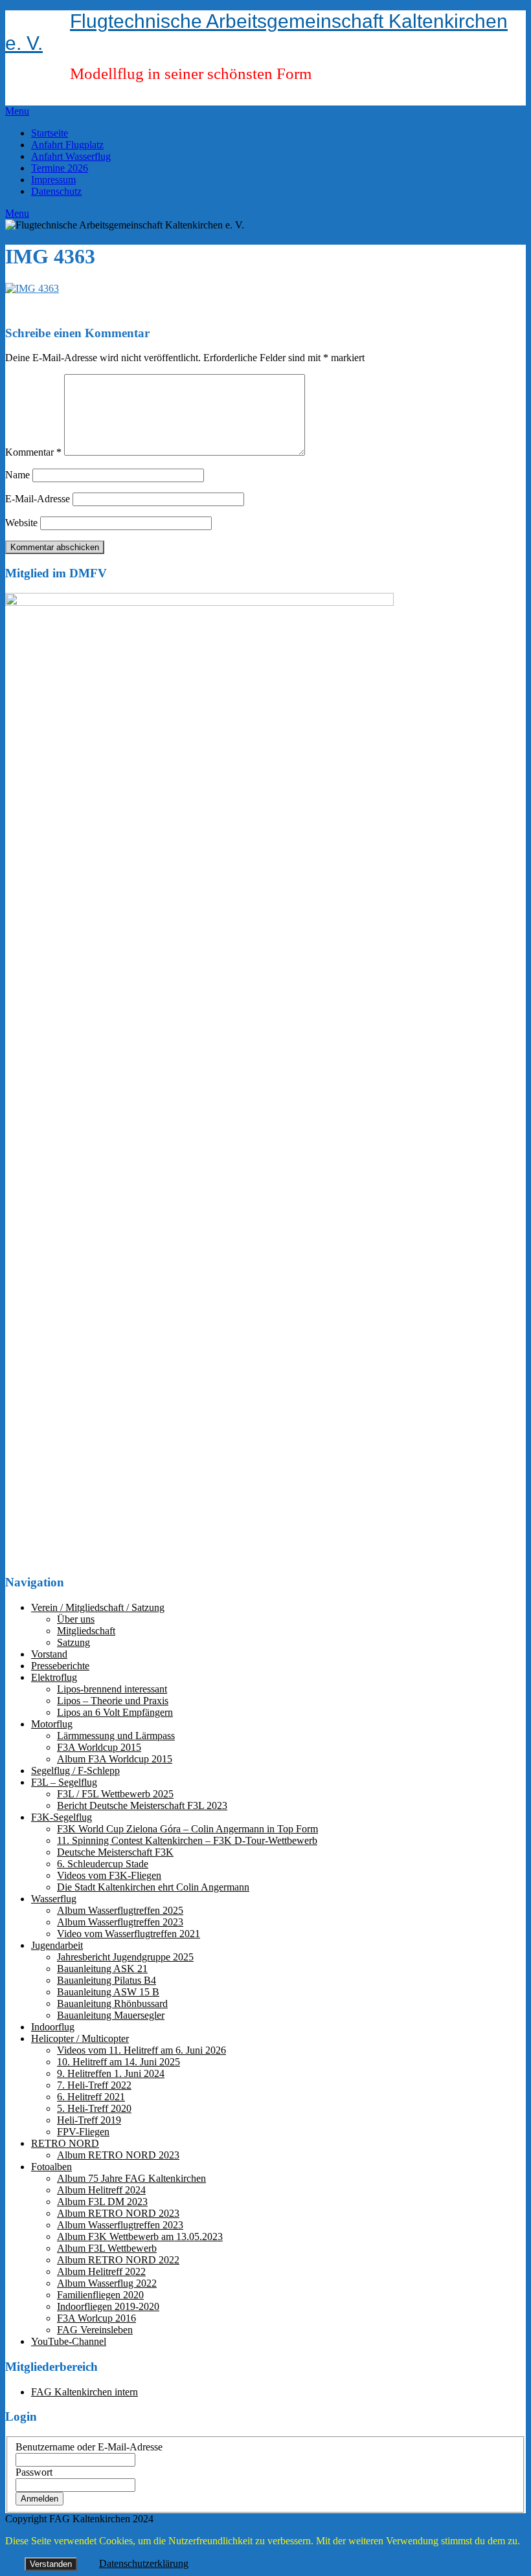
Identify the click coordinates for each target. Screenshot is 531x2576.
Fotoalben (51, 2167)
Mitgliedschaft (86, 1631)
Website (21, 523)
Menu (17, 111)
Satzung (73, 1642)
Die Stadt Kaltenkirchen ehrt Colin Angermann (153, 1887)
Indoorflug (53, 2027)
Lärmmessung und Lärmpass (116, 1736)
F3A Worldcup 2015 (99, 1747)
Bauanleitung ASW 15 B (108, 1992)
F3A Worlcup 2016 (96, 2318)
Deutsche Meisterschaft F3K (115, 1852)
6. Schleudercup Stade (103, 1864)
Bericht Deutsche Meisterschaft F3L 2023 (142, 1805)
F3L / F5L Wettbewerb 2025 (115, 1794)
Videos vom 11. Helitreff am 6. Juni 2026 (141, 2050)
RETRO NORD (65, 2143)
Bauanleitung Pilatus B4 (107, 1980)
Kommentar (33, 452)
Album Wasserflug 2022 (107, 2283)
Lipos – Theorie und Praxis (113, 1701)
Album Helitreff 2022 (101, 2271)
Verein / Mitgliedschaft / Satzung (98, 1607)
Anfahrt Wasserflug (71, 156)
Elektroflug (54, 1677)
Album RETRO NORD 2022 (118, 2260)
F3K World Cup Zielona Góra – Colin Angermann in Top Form (187, 1829)
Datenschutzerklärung (144, 2563)
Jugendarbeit (57, 1945)
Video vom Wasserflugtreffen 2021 (129, 1934)
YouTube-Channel (69, 2341)
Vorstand (49, 1654)
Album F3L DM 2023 (102, 2202)
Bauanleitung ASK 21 (102, 1969)
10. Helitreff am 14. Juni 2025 (119, 2062)
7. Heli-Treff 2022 (94, 2085)
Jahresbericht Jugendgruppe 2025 (125, 1957)
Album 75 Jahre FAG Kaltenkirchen (131, 2178)
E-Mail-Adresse (38, 499)
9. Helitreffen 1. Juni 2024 (111, 2073)
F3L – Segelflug (64, 1782)
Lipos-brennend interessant (112, 1689)
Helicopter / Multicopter (80, 2038)
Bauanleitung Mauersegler (111, 2015)
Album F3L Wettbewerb (107, 2248)
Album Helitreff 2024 (101, 2190)
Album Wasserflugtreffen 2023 (120, 1922)
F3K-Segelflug (62, 1817)
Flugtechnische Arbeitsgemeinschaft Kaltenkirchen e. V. (256, 32)
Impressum (53, 180)
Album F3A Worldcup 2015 (115, 1759)
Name (17, 475)
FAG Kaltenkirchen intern (85, 2392)
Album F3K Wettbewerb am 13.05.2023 (140, 2237)
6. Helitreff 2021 (91, 2097)
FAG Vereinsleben (95, 2330)
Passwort (34, 2472)
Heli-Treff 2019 (89, 2120)
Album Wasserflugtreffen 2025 (120, 1910)
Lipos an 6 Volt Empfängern (115, 1712)
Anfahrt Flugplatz (67, 145)
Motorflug (52, 1724)
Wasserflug (54, 1899)
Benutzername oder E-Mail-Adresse (89, 2447)
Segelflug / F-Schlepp (75, 1771)
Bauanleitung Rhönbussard (112, 2004)
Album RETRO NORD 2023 (118, 2155)
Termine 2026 (60, 168)
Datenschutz (56, 191)
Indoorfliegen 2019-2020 (108, 2306)
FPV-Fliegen (83, 2132)
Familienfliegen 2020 (100, 2295)
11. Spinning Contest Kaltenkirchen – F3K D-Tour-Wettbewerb (187, 1840)
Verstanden (51, 2564)
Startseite (50, 133)
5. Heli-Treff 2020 (94, 2108)
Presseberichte (60, 1666)
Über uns (76, 1619)
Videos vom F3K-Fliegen (109, 1875)
